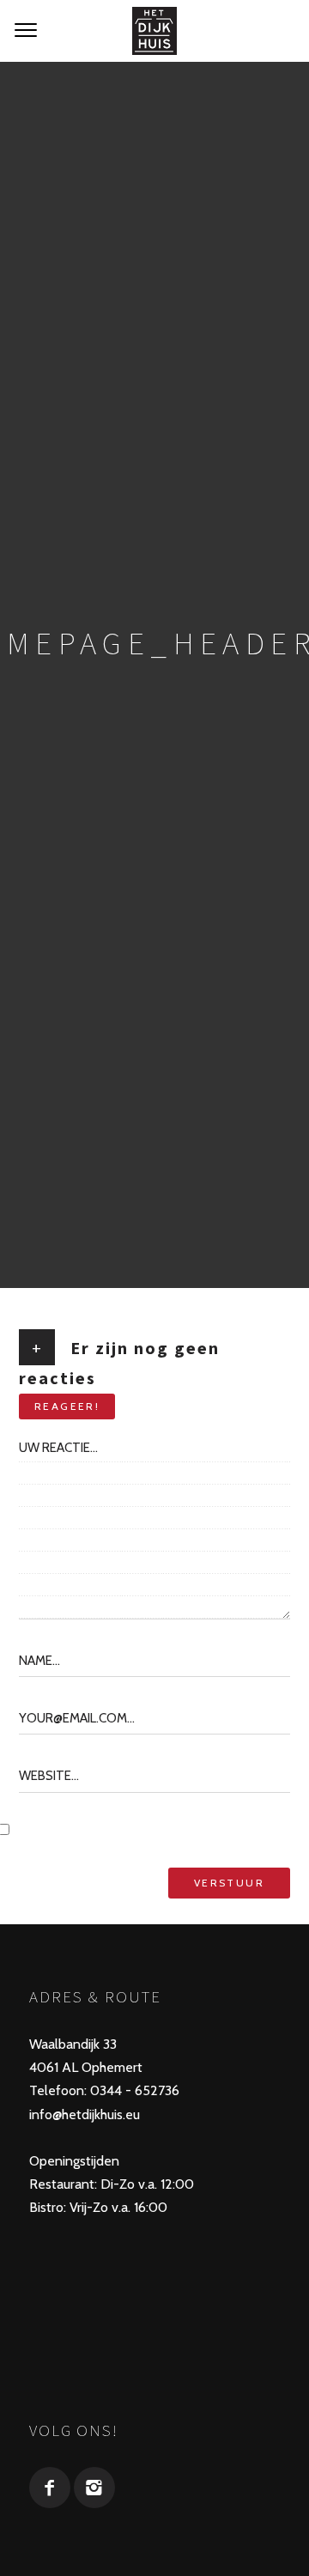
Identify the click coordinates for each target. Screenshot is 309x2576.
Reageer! (67, 1406)
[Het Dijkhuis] (154, 31)
